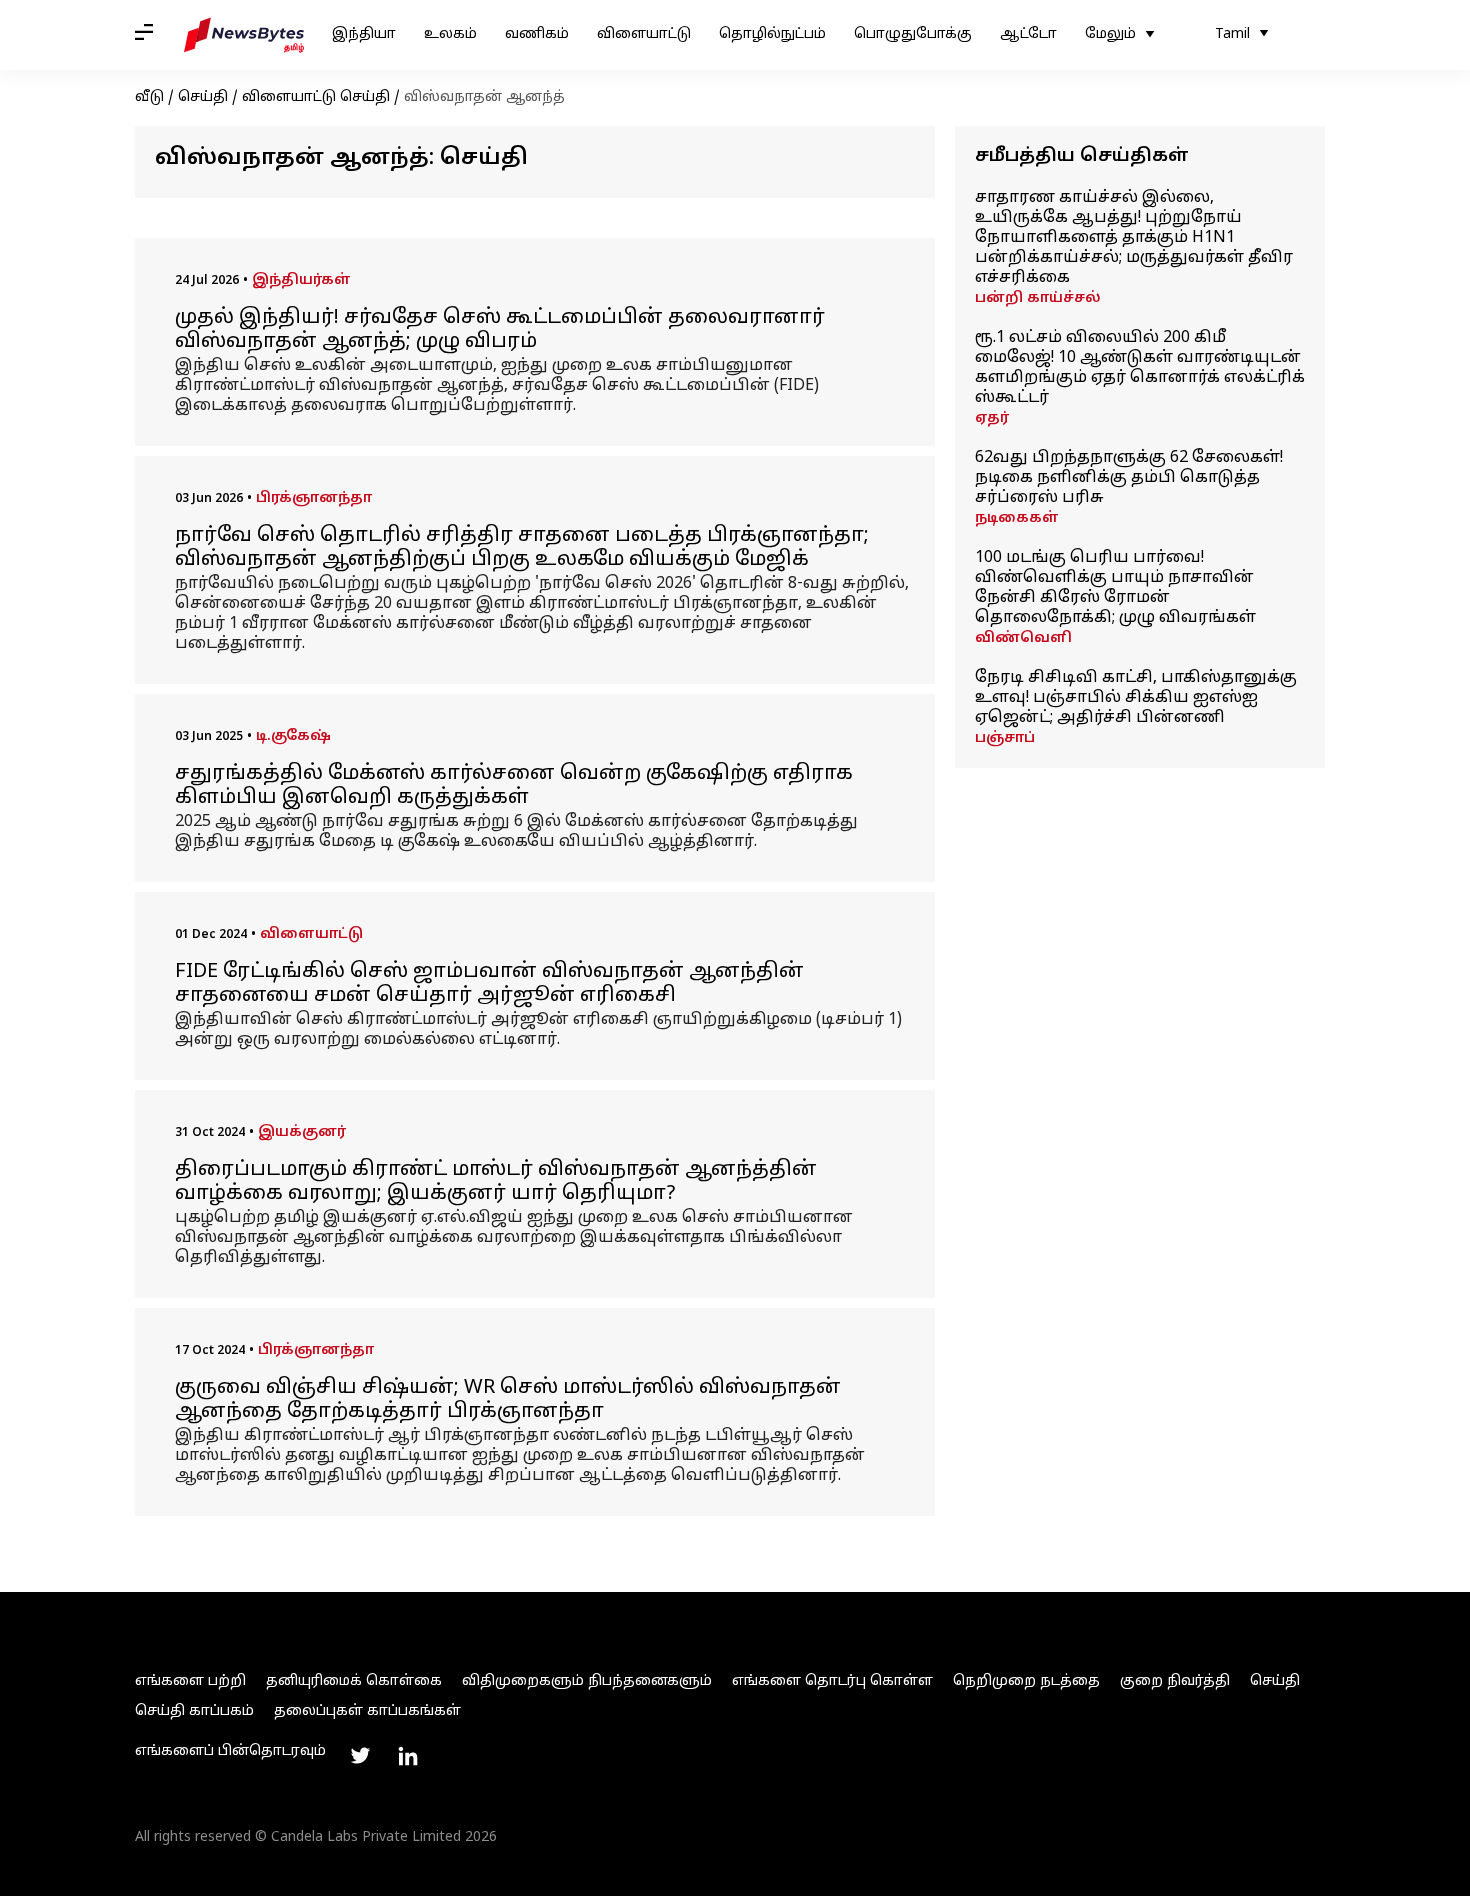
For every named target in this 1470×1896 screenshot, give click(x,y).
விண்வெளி (1023, 638)
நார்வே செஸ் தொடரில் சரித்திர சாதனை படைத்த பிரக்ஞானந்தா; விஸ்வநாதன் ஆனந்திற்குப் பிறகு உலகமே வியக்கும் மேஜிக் (522, 548)
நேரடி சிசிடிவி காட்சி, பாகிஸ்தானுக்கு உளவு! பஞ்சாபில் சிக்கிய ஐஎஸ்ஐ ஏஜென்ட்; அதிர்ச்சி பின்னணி (1136, 698)
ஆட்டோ (1028, 34)
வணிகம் (537, 34)
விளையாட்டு (644, 34)
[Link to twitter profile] (360, 1756)
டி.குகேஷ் (293, 736)
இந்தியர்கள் (301, 280)
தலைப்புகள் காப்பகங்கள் (367, 1711)
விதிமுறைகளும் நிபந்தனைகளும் (587, 1681)
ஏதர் (992, 418)
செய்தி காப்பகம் (194, 1711)
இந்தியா (364, 34)
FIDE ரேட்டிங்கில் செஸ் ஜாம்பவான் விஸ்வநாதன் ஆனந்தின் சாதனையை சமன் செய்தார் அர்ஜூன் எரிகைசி (489, 984)
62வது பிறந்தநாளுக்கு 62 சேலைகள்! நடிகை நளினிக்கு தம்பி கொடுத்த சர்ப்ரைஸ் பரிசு (1129, 478)
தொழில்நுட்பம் (772, 34)
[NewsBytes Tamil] (244, 35)
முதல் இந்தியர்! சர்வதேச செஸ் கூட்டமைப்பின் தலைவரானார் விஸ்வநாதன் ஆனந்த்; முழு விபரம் (500, 330)
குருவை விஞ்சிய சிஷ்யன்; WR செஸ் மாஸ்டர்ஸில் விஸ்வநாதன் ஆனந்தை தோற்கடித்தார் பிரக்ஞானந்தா (508, 1400)
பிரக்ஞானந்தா (314, 498)
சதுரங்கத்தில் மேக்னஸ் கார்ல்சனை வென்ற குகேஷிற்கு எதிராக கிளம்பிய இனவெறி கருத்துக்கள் (514, 786)
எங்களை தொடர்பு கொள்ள (832, 1681)
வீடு (149, 97)
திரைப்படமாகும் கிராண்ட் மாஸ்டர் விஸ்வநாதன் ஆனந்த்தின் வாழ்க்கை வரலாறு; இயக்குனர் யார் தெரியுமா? (496, 1182)
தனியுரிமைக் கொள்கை (354, 1681)
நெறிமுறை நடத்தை (1026, 1681)
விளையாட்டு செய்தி (316, 97)
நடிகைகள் (1017, 518)
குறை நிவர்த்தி (1175, 1681)
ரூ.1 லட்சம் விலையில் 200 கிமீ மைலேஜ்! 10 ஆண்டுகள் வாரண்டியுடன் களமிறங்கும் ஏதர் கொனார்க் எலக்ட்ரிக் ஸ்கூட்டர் (1140, 368)
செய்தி (203, 97)
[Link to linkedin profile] (408, 1756)
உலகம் (450, 34)
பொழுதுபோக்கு (913, 34)
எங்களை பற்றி (190, 1681)
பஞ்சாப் (1005, 738)
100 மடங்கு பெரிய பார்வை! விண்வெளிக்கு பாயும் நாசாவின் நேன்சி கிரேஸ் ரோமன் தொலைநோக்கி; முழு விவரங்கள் (1115, 588)
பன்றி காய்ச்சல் (1038, 298)
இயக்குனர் (302, 1132)
